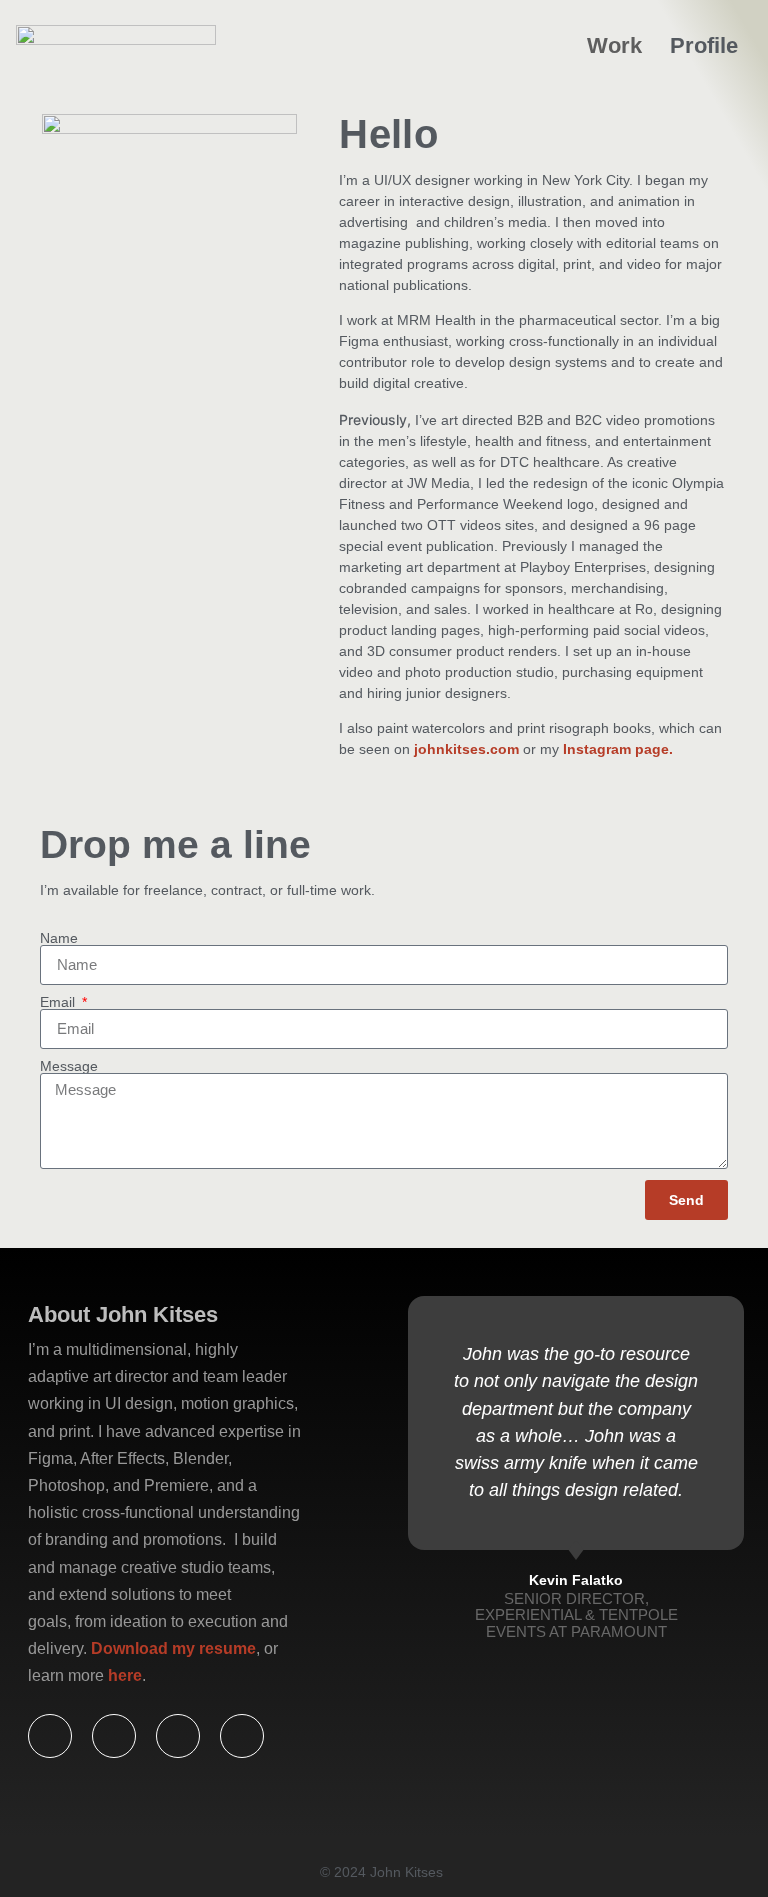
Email (59, 1002)
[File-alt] (114, 1736)
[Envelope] (50, 1736)
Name (59, 938)
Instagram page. (618, 749)
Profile (704, 45)
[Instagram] (242, 1736)
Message (69, 1066)
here (125, 1675)
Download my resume (173, 1648)
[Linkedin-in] (178, 1736)
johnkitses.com (466, 749)
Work (614, 45)
